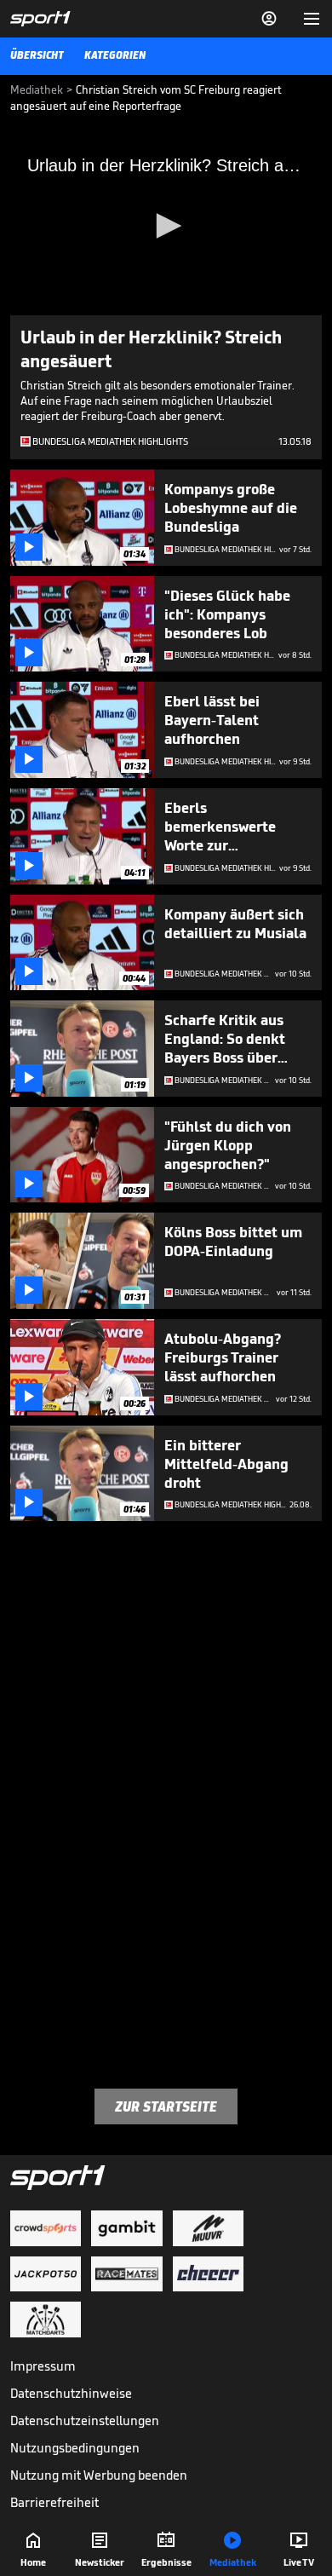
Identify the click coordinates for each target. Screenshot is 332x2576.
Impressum (43, 2366)
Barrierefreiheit (54, 2502)
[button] (166, 226)
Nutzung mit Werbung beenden (99, 2475)
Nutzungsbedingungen (75, 2448)
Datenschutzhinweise (71, 2393)
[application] (166, 228)
